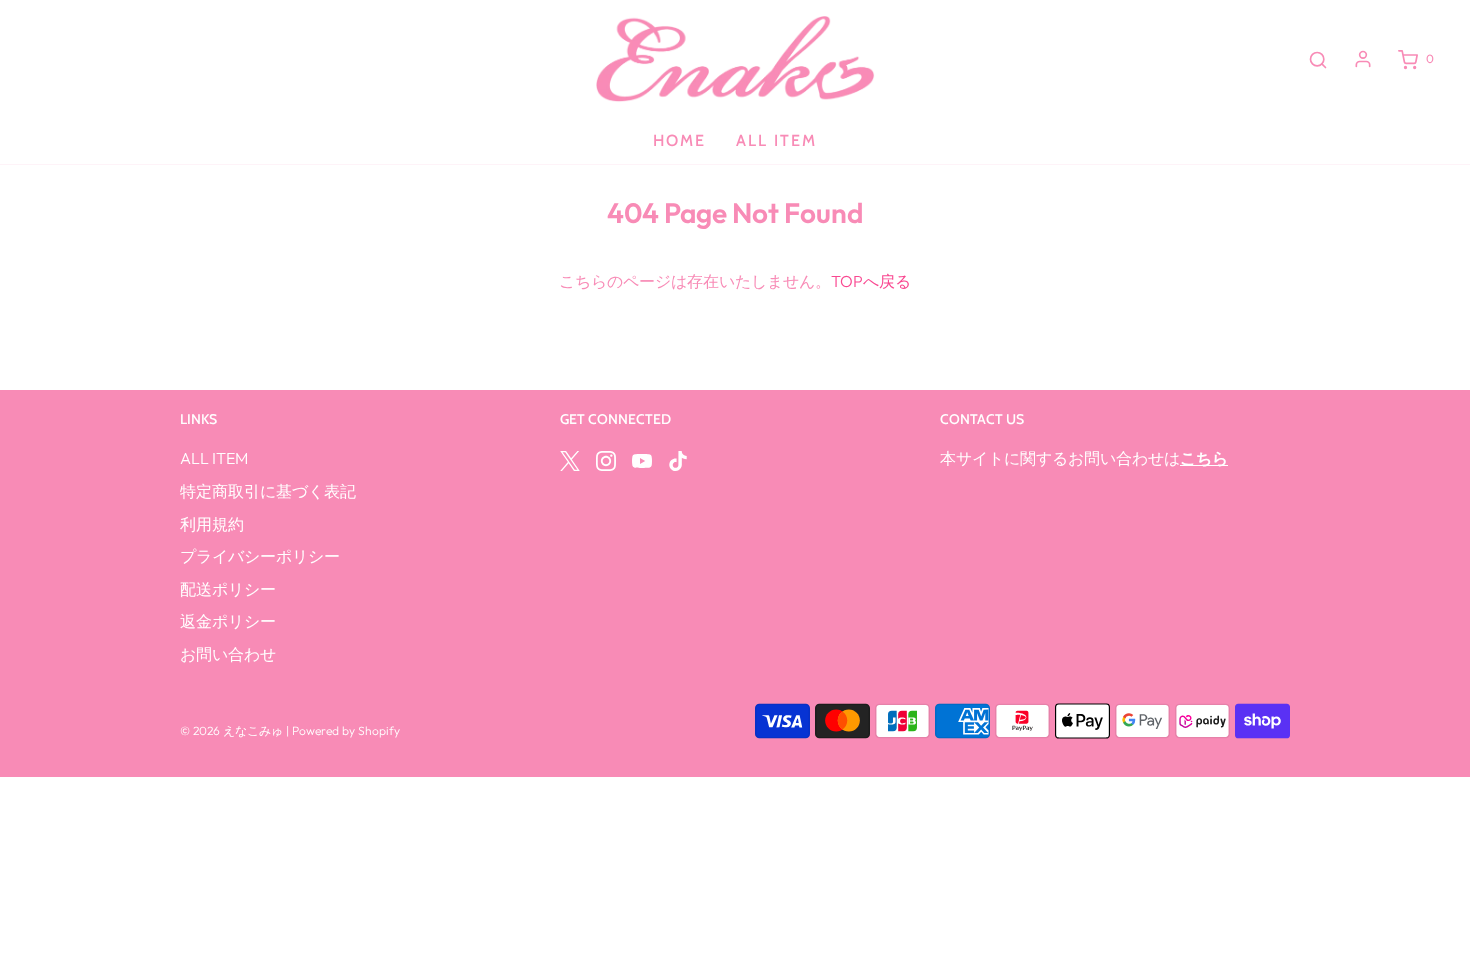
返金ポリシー (228, 621)
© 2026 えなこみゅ (231, 730)
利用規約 (212, 524)
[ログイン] (1363, 59)
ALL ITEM (776, 140)
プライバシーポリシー (260, 556)
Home (679, 140)
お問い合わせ (228, 654)
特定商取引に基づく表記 (268, 491)
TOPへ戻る (871, 281)
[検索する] (1318, 59)
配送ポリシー (228, 589)
